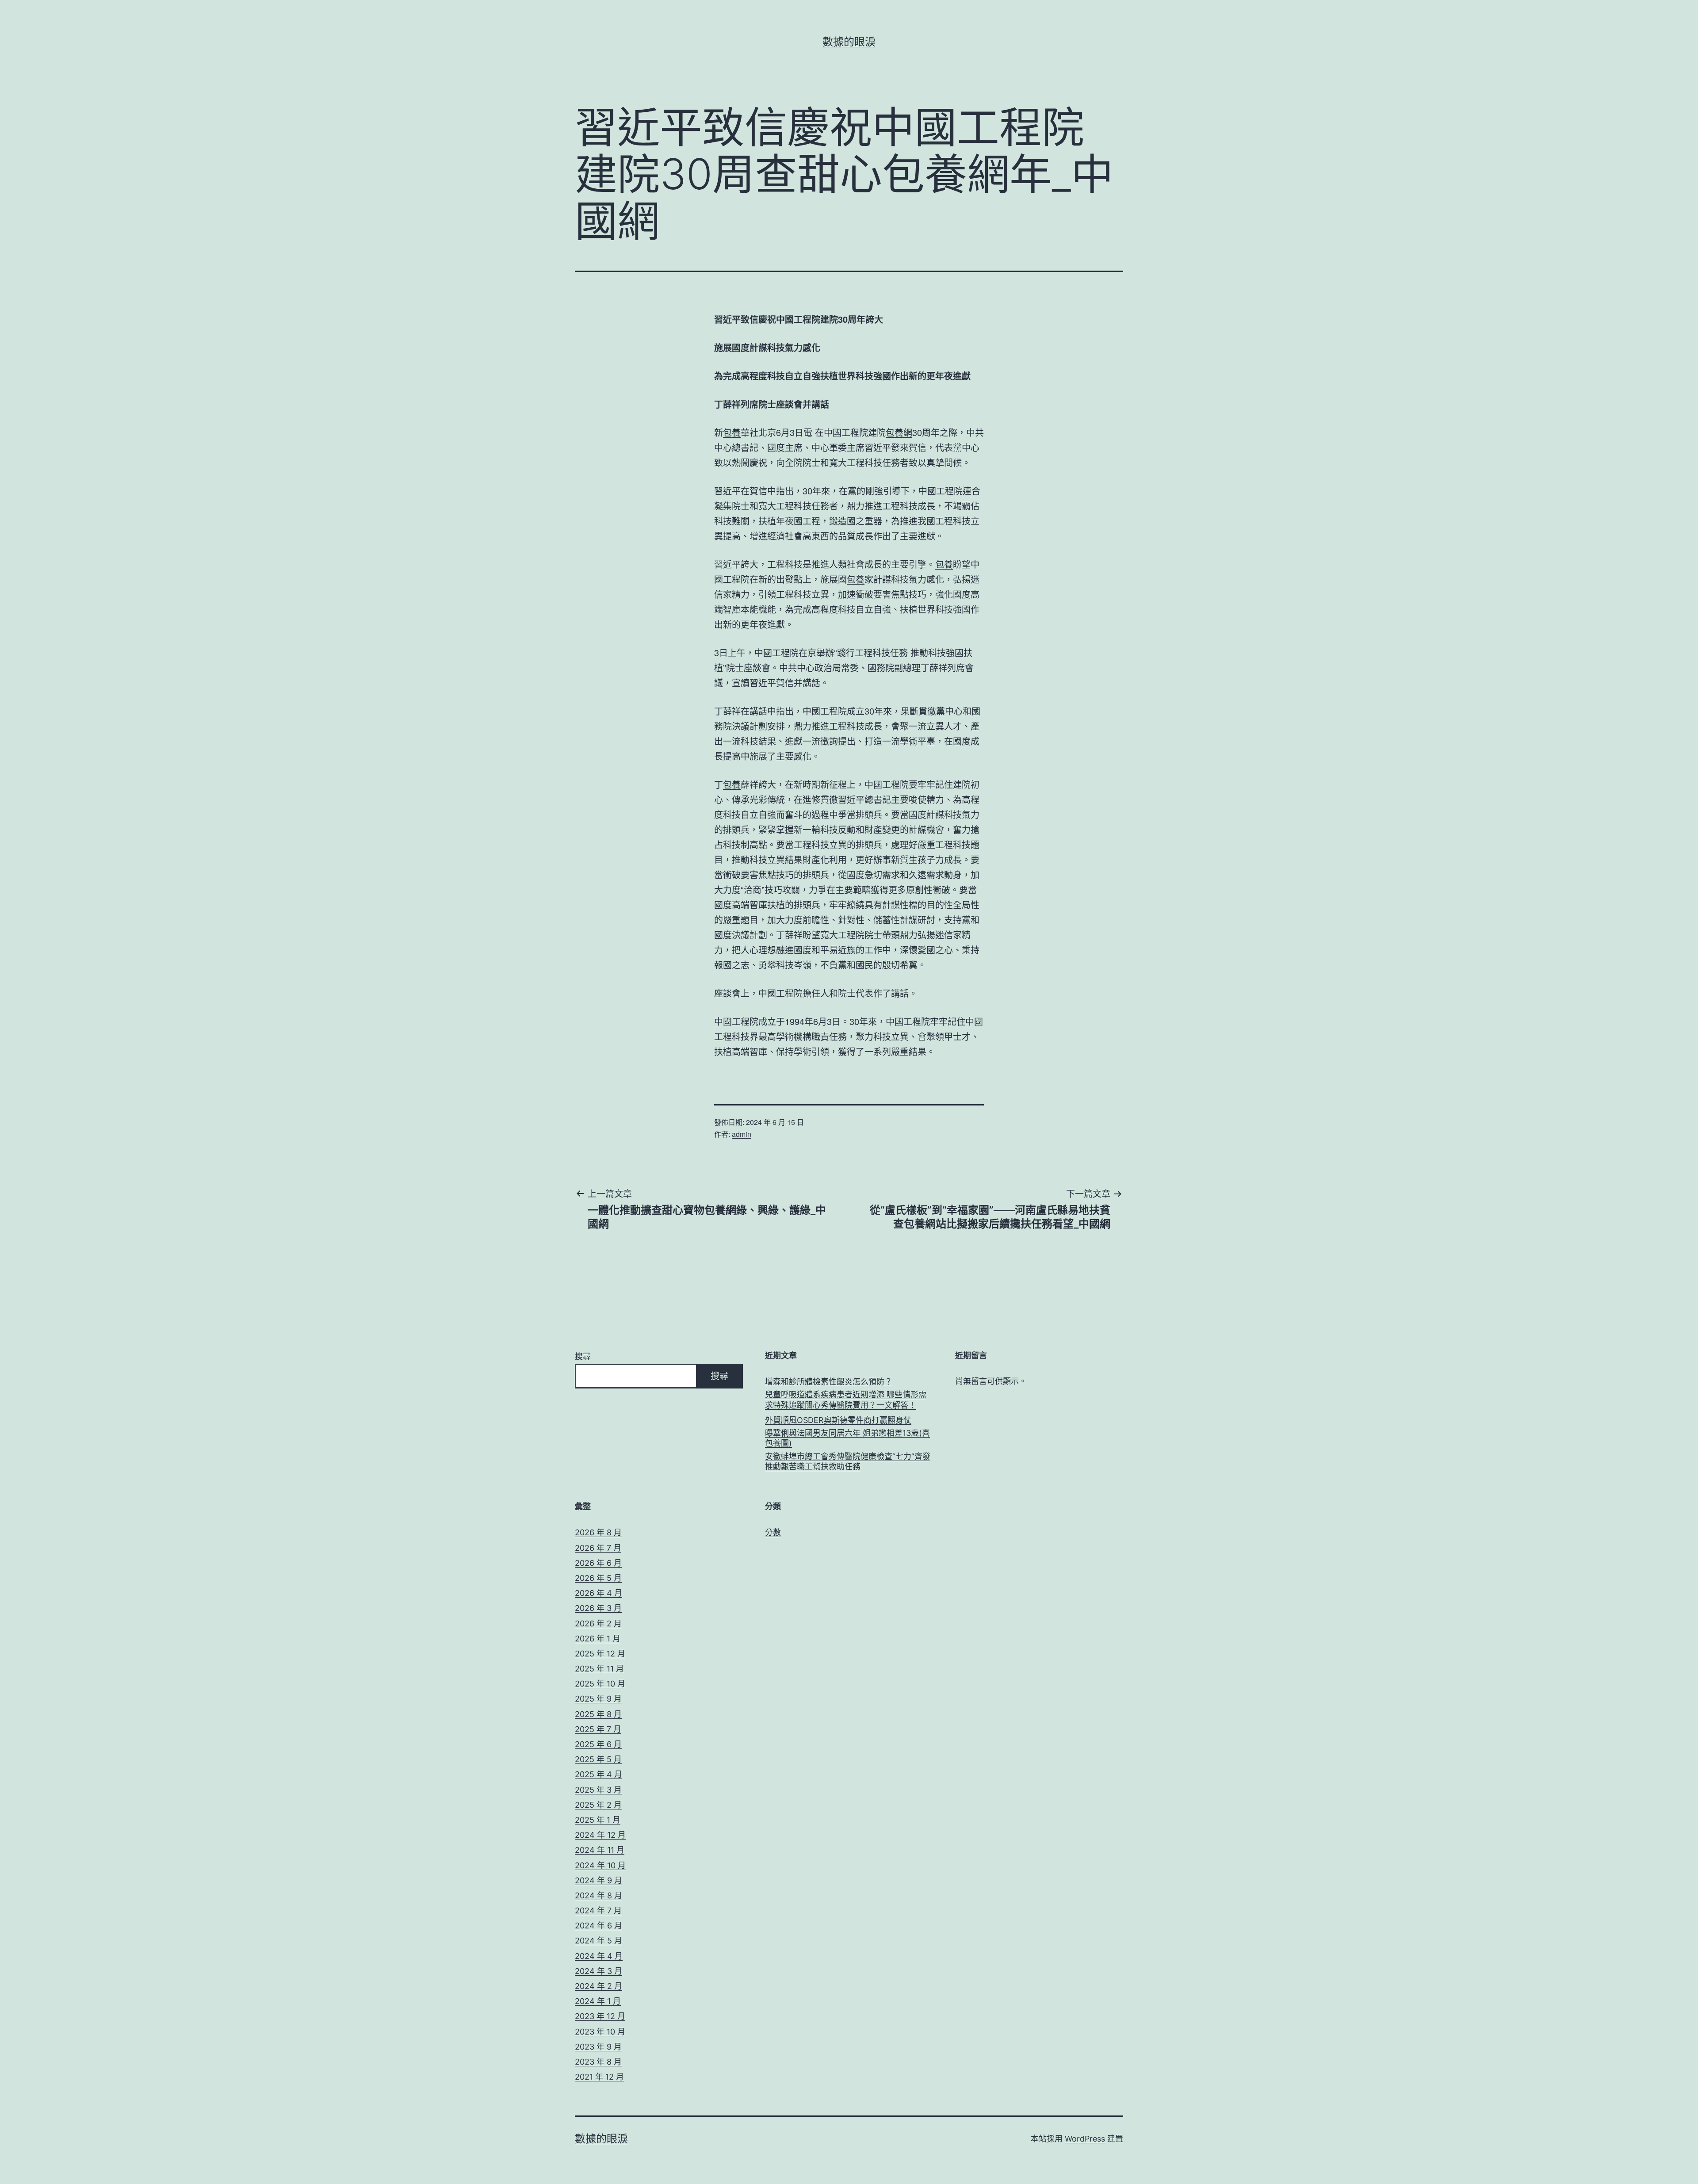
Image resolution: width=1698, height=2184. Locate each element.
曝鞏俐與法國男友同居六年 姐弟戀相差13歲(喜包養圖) (847, 1438)
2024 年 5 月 (599, 1941)
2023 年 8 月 (598, 2062)
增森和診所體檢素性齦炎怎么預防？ (829, 1382)
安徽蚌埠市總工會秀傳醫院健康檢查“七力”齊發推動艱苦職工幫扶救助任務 (848, 1461)
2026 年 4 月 (599, 1593)
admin (742, 1134)
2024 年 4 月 (599, 1956)
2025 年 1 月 (598, 1820)
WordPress (1085, 2139)
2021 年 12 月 (599, 2077)
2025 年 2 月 (598, 1805)
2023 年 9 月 (598, 2047)
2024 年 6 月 (599, 1926)
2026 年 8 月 (598, 1532)
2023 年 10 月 (600, 2032)
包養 (732, 432)
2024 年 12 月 (600, 1835)
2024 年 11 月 (600, 1850)
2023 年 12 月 (600, 2016)
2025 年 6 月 (598, 1744)
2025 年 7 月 (598, 1729)
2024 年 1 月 (598, 2001)
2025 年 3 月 (598, 1790)
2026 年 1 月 (598, 1639)
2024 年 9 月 (599, 1880)
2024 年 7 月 (598, 1911)
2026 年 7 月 (598, 1548)
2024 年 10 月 (600, 1865)
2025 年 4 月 (599, 1774)
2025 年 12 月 (600, 1654)
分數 (773, 1532)
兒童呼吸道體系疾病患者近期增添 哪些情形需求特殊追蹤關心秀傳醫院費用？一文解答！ (846, 1400)
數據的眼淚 (849, 42)
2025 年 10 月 (600, 1684)
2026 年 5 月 (598, 1578)
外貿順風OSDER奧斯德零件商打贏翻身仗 (838, 1420)
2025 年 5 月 (598, 1759)
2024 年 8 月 (599, 1895)
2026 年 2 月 (598, 1624)
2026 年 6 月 (598, 1563)
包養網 (899, 432)
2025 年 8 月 (598, 1714)
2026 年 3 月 (598, 1608)
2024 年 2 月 (599, 1986)
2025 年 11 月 (599, 1669)
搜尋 (583, 1356)
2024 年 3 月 (599, 1971)
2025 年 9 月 (598, 1699)
